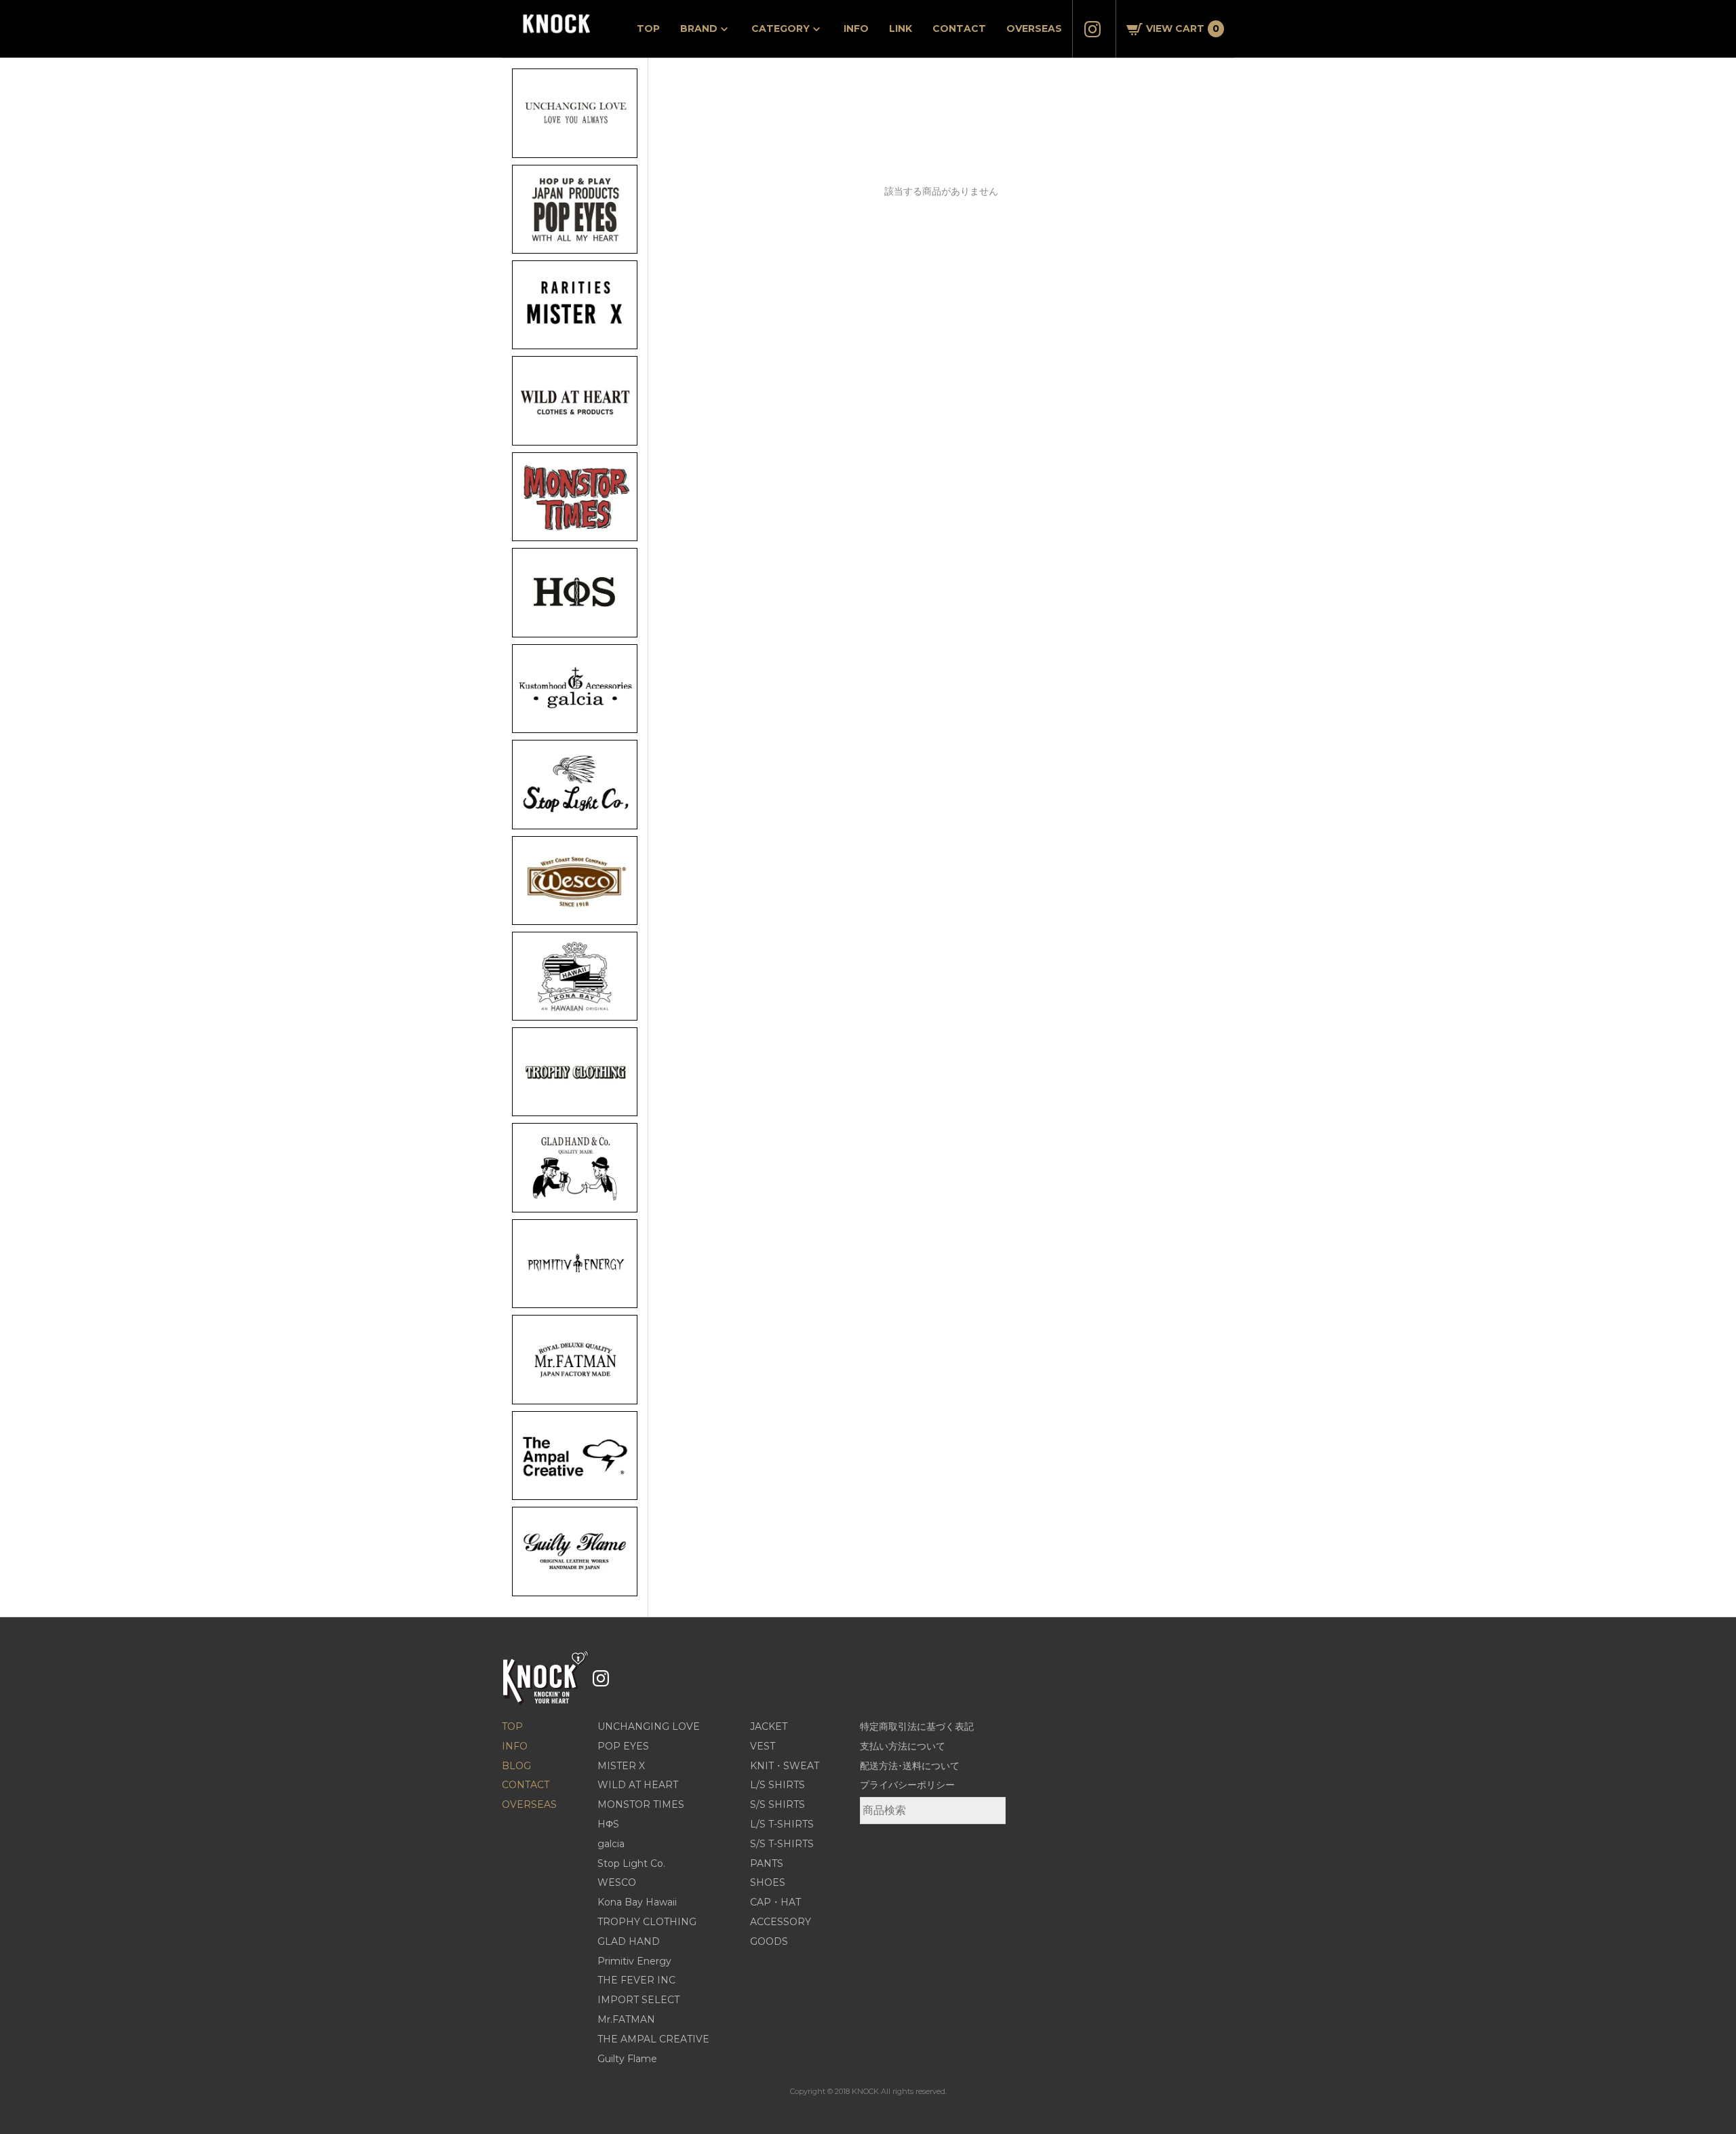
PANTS (767, 1863)
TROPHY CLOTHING (647, 1922)
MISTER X (621, 1766)
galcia (611, 1844)
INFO (856, 28)
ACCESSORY (781, 1922)
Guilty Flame (627, 2059)
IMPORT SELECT (638, 2000)
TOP (648, 28)
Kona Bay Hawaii (637, 1902)
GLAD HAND (629, 1941)
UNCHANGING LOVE (649, 1726)
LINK (901, 28)
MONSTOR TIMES (641, 1804)
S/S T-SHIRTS (782, 1844)
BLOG (516, 1766)
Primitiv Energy (634, 1961)
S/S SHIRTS (777, 1804)
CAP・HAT (775, 1902)
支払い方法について (903, 1746)
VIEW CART (1183, 28)
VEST (763, 1746)
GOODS (769, 1941)
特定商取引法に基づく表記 (917, 1726)
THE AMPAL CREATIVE (653, 2039)
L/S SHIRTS (777, 1785)
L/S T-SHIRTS (782, 1824)
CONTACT (959, 28)
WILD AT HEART (638, 1785)
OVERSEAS (1034, 28)
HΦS (608, 1824)
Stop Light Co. (631, 1863)
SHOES (768, 1882)
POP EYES (623, 1746)
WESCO (617, 1882)
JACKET (769, 1726)
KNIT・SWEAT (785, 1766)
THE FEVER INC (636, 1980)
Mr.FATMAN (626, 2019)
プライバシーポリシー (907, 1785)
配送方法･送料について (910, 1766)
